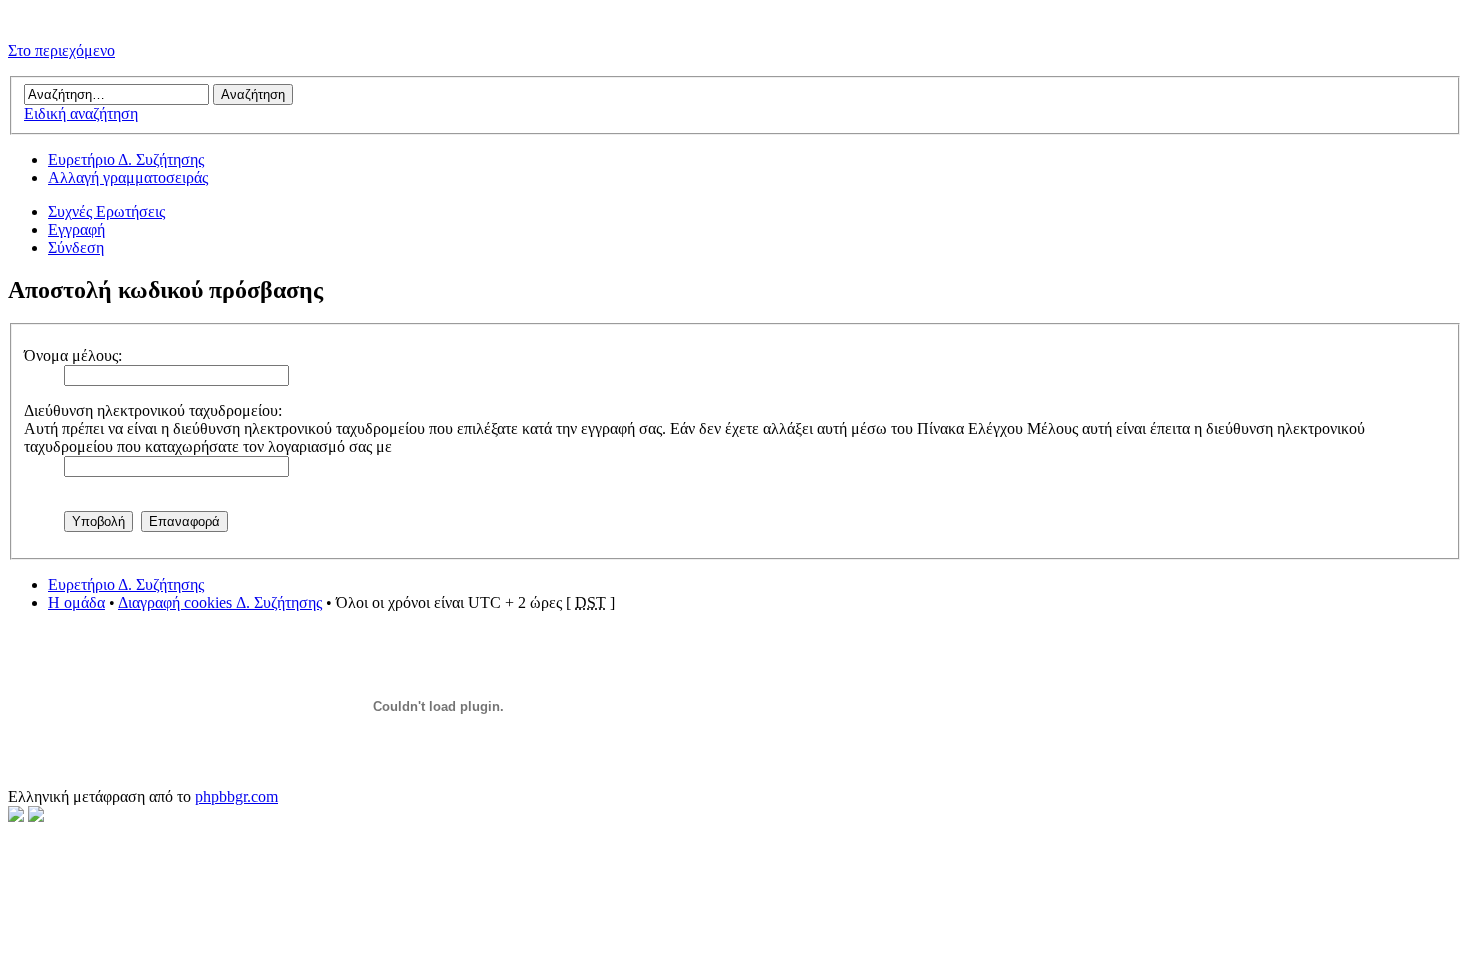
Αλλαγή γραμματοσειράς (128, 177)
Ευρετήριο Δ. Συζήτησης (126, 159)
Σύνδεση (76, 247)
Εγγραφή (76, 229)
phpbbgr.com (236, 796)
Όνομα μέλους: (73, 355)
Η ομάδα (76, 602)
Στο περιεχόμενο (61, 50)
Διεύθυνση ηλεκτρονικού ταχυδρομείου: (153, 410)
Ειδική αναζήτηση (81, 113)
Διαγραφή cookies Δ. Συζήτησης (220, 602)
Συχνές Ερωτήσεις (106, 211)
